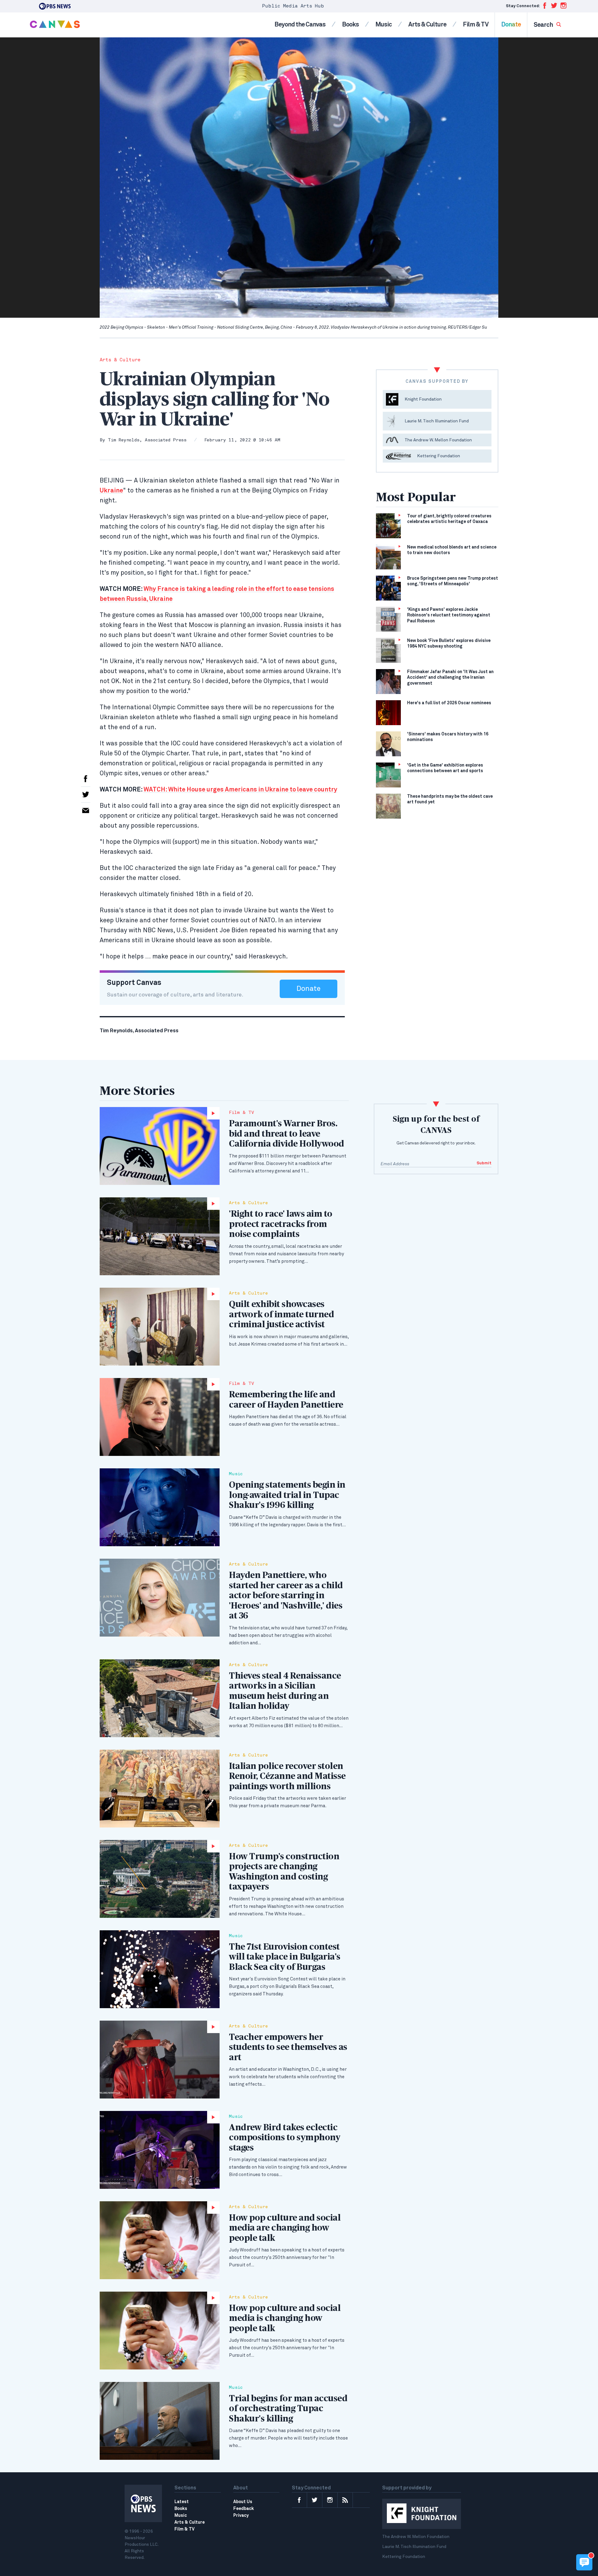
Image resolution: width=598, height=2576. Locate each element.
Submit (484, 1163)
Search (544, 25)
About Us (243, 2502)
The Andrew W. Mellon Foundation (416, 2537)
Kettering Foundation (404, 2557)
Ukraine (111, 491)
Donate (511, 25)
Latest (182, 2502)
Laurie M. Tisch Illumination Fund (414, 2547)
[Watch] (160, 1146)
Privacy (241, 2516)
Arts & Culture (427, 25)
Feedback (244, 2509)
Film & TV (476, 25)
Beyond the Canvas (300, 25)
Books (350, 25)
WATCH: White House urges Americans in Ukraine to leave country (240, 790)
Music (384, 25)
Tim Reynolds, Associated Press (147, 440)
